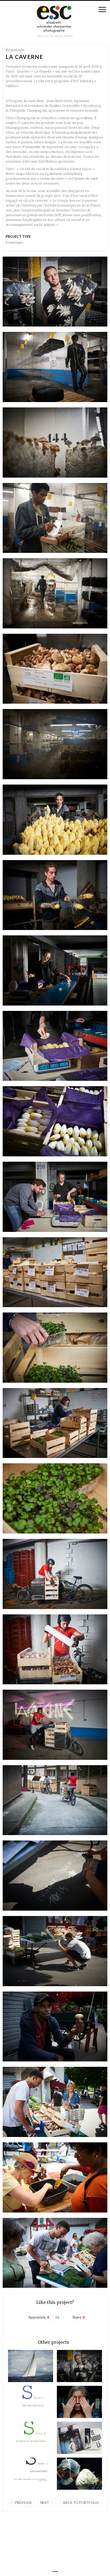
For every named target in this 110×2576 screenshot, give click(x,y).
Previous (23, 2503)
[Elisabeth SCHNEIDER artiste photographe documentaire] (55, 20)
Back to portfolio (81, 2503)
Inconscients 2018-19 (22, 2474)
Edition (70, 2438)
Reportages (15, 242)
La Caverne (72, 2366)
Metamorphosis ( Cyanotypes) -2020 (22, 2402)
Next (45, 2503)
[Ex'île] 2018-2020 (70, 2402)
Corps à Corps (70, 2474)
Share (77, 2317)
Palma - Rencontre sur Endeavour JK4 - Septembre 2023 (22, 2366)
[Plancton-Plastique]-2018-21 (22, 2438)
